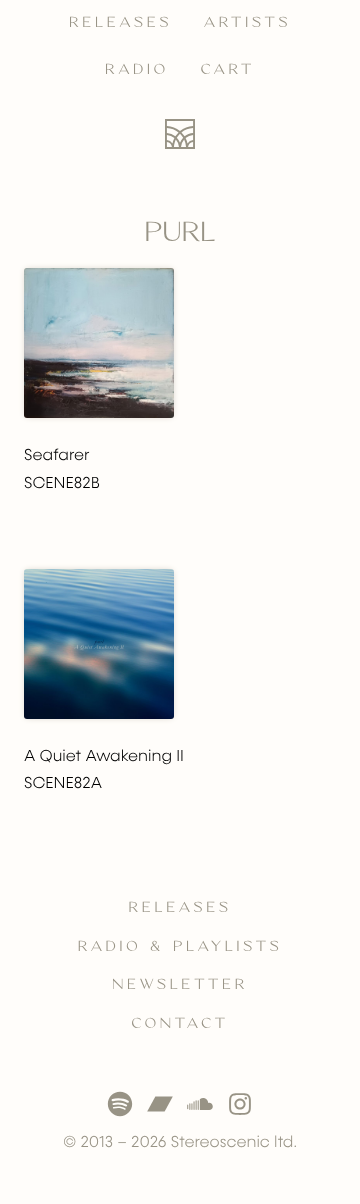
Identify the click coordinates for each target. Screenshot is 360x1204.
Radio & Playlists (180, 947)
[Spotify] (120, 1104)
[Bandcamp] (160, 1104)
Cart (228, 70)
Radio (137, 70)
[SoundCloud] (200, 1104)
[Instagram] (240, 1104)
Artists (247, 23)
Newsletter (180, 985)
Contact (179, 1024)
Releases (120, 23)
